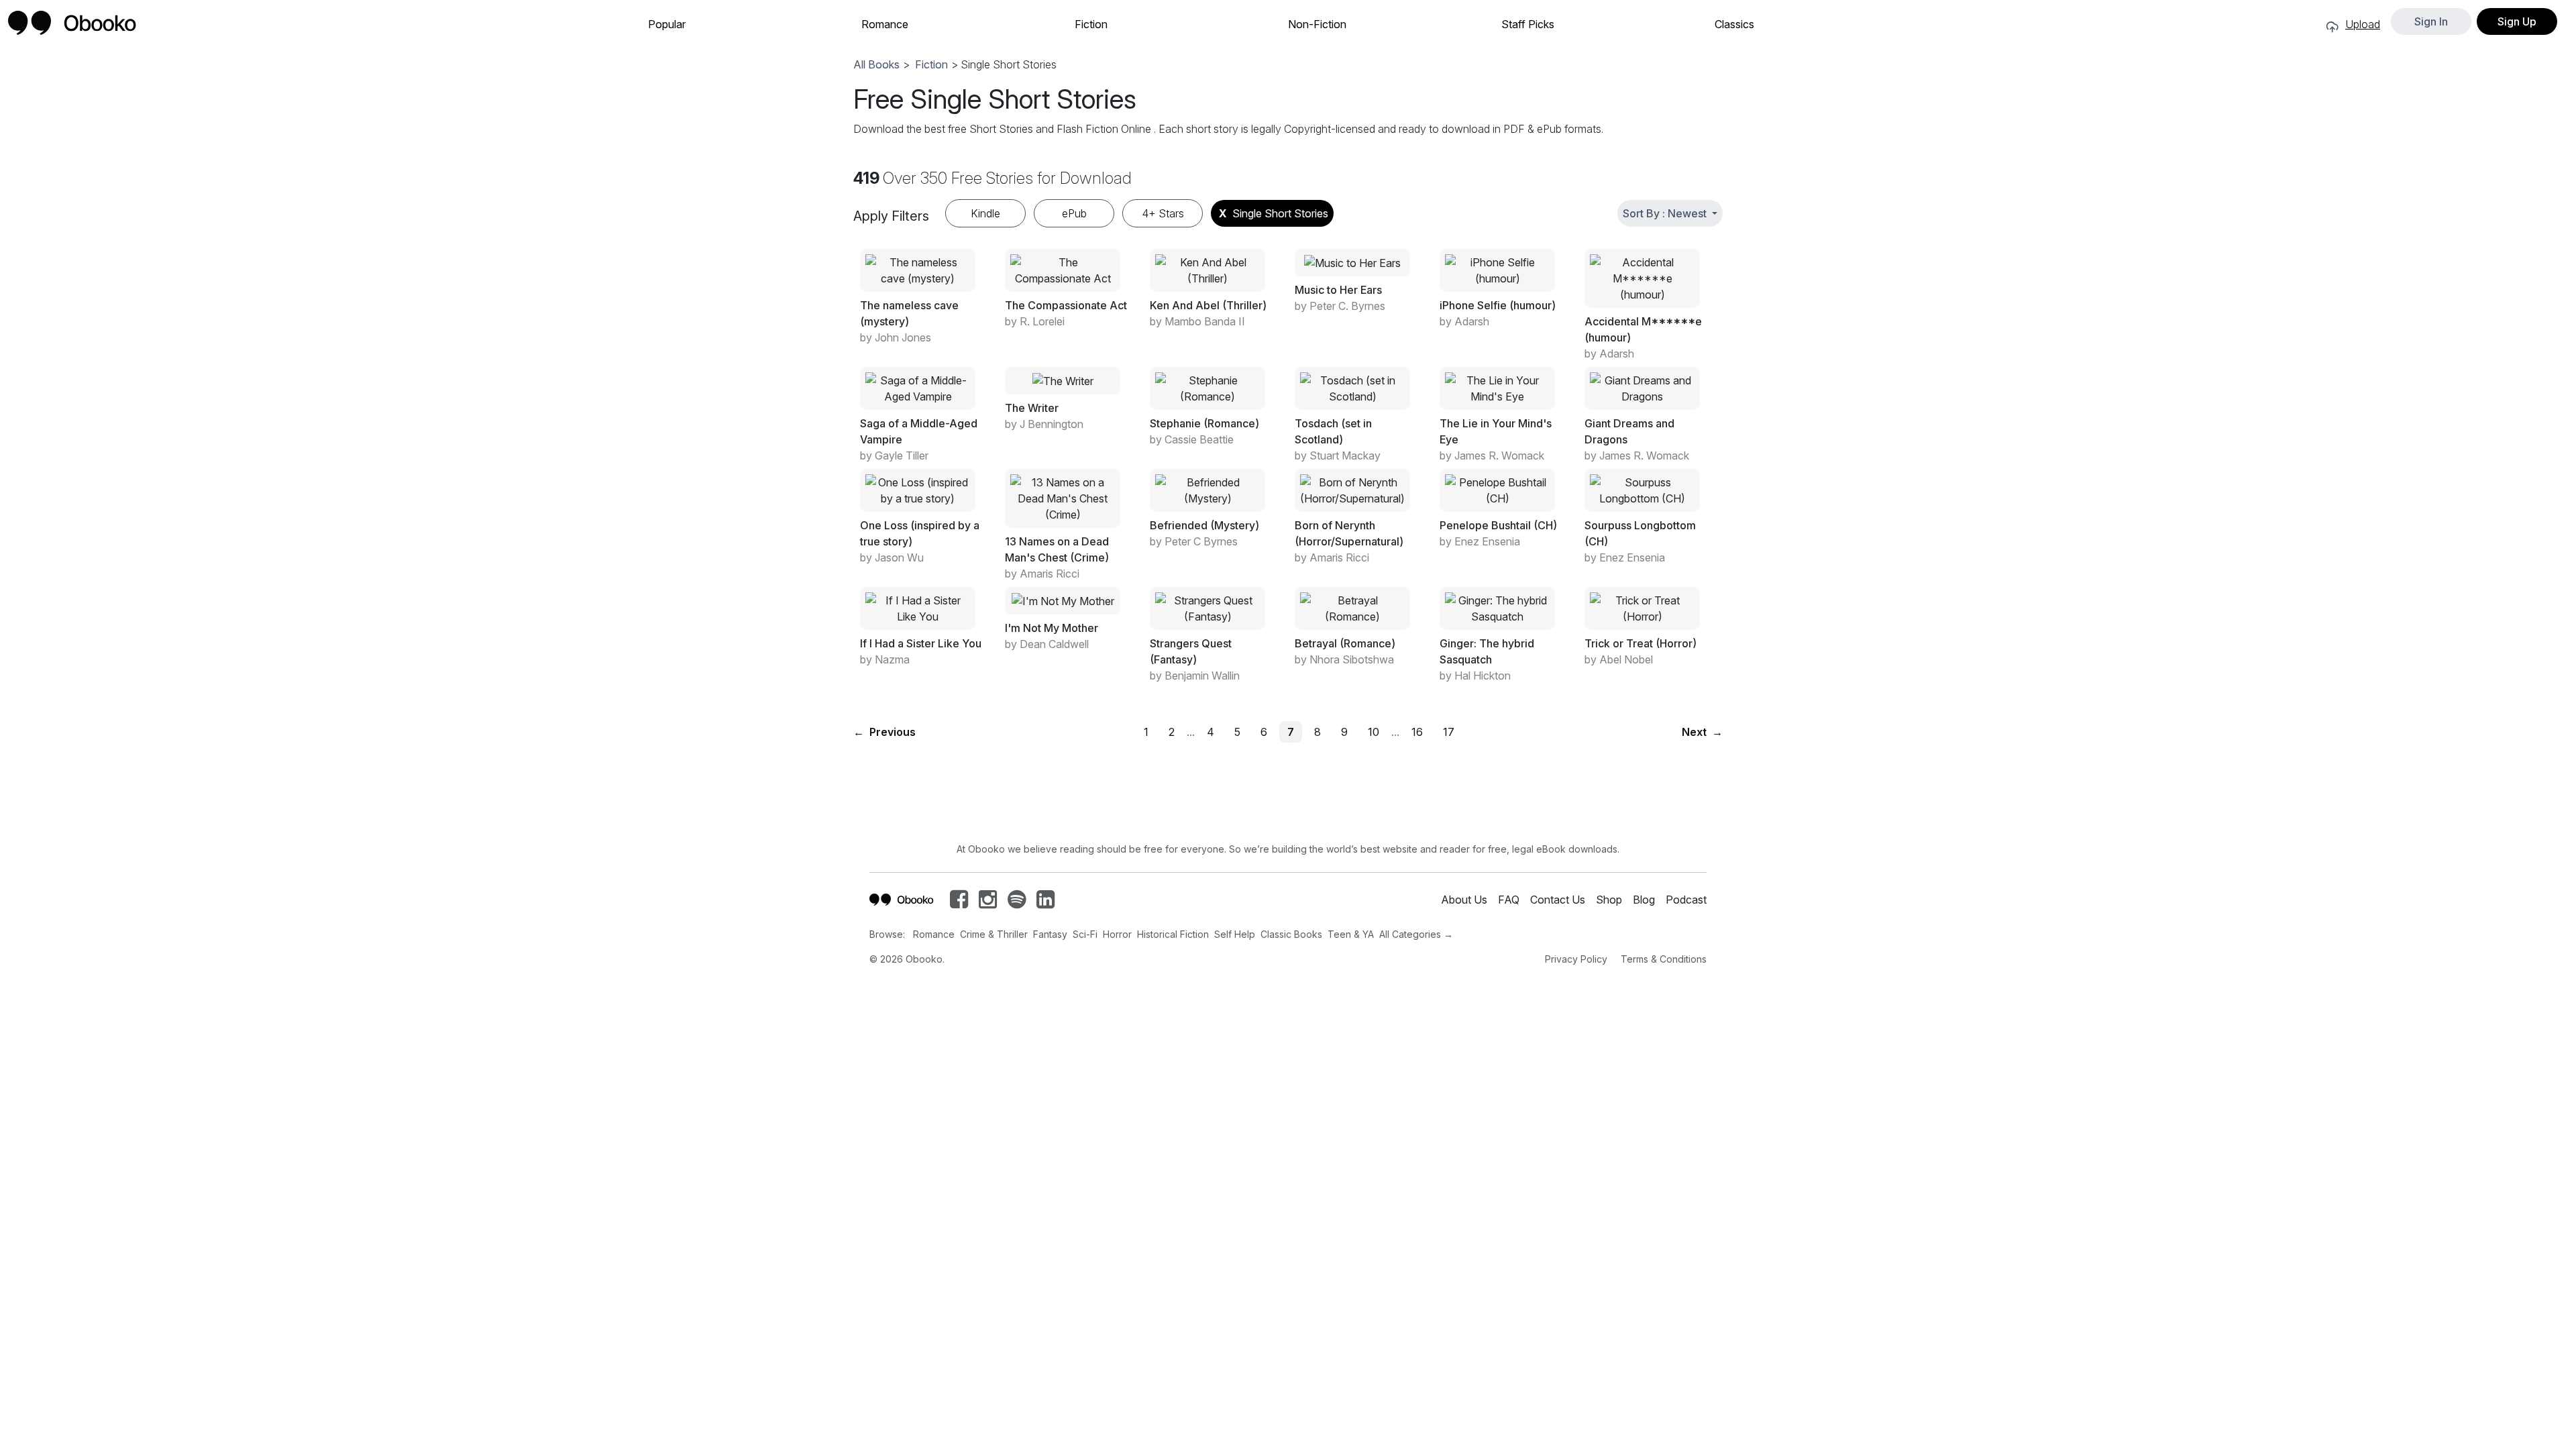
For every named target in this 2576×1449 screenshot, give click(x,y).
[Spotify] (1017, 903)
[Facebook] (959, 903)
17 (1449, 732)
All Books (876, 64)
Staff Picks (1528, 24)
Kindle (985, 213)
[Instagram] (988, 903)
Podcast (1686, 900)
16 (1417, 732)
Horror (1117, 934)
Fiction (1091, 24)
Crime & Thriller (994, 934)
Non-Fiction (1317, 24)
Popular (667, 24)
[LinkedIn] (1045, 903)
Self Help (1235, 934)
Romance (885, 24)
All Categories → (1416, 934)
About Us (1464, 900)
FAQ (1509, 900)
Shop (1609, 900)
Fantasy (1050, 934)
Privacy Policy (1576, 959)
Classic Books (1291, 934)
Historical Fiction (1173, 934)
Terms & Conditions (1664, 959)
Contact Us (1558, 900)
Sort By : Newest (1666, 213)
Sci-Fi (1085, 934)
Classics (1734, 24)
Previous (884, 732)
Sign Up (2517, 21)
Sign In (2431, 21)
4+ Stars (1163, 213)
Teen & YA (1351, 934)
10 (1374, 732)
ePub (1074, 213)
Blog (1644, 900)
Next (1702, 732)
